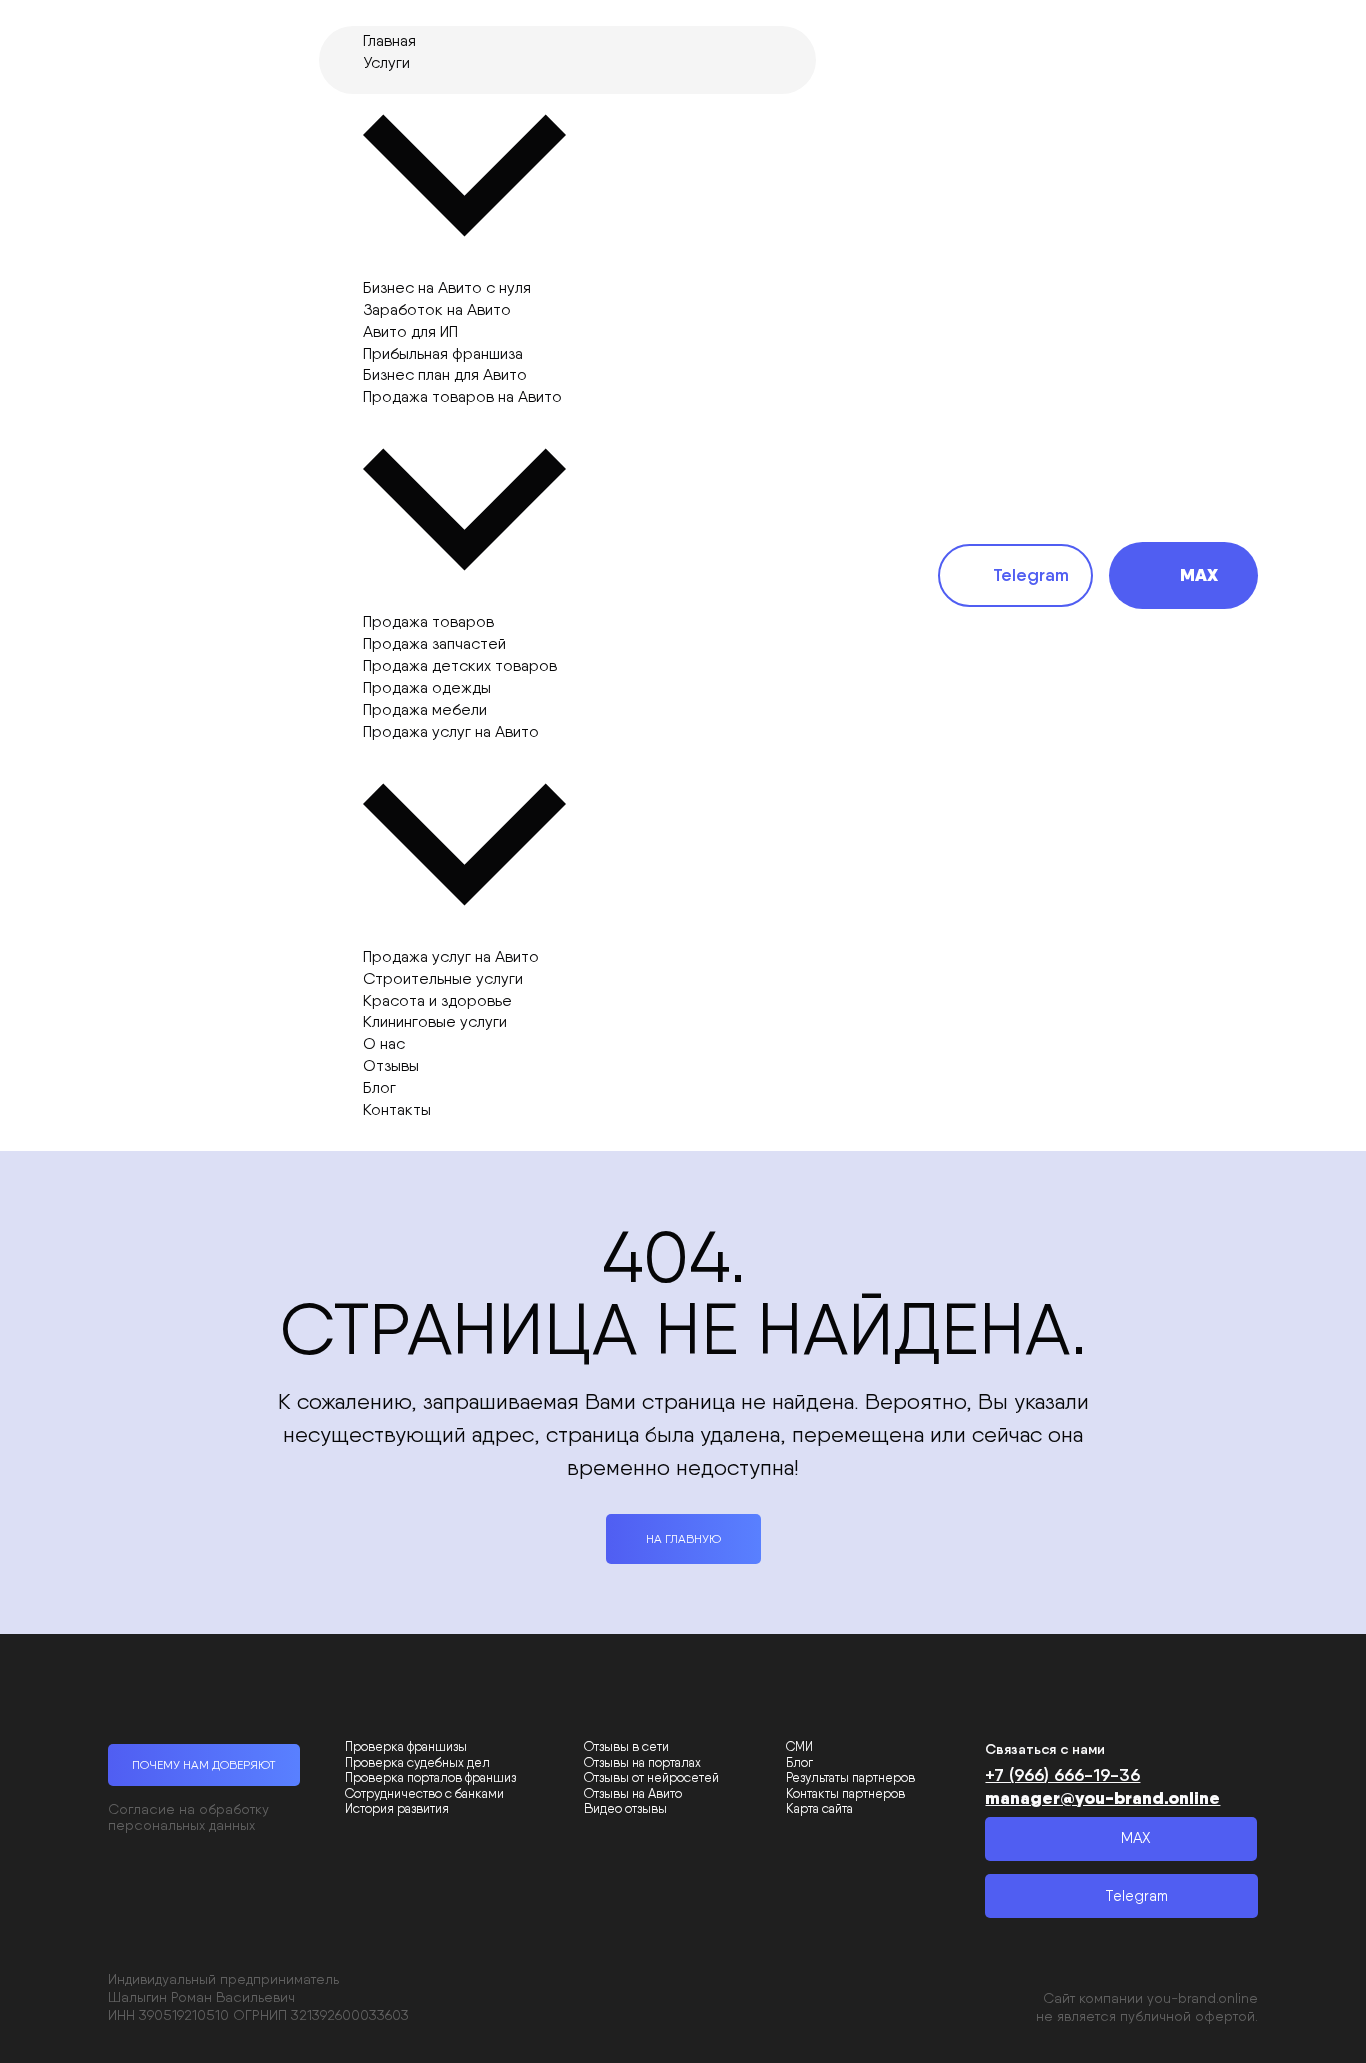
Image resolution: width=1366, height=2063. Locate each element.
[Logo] (201, 575)
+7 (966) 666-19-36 (1062, 1775)
